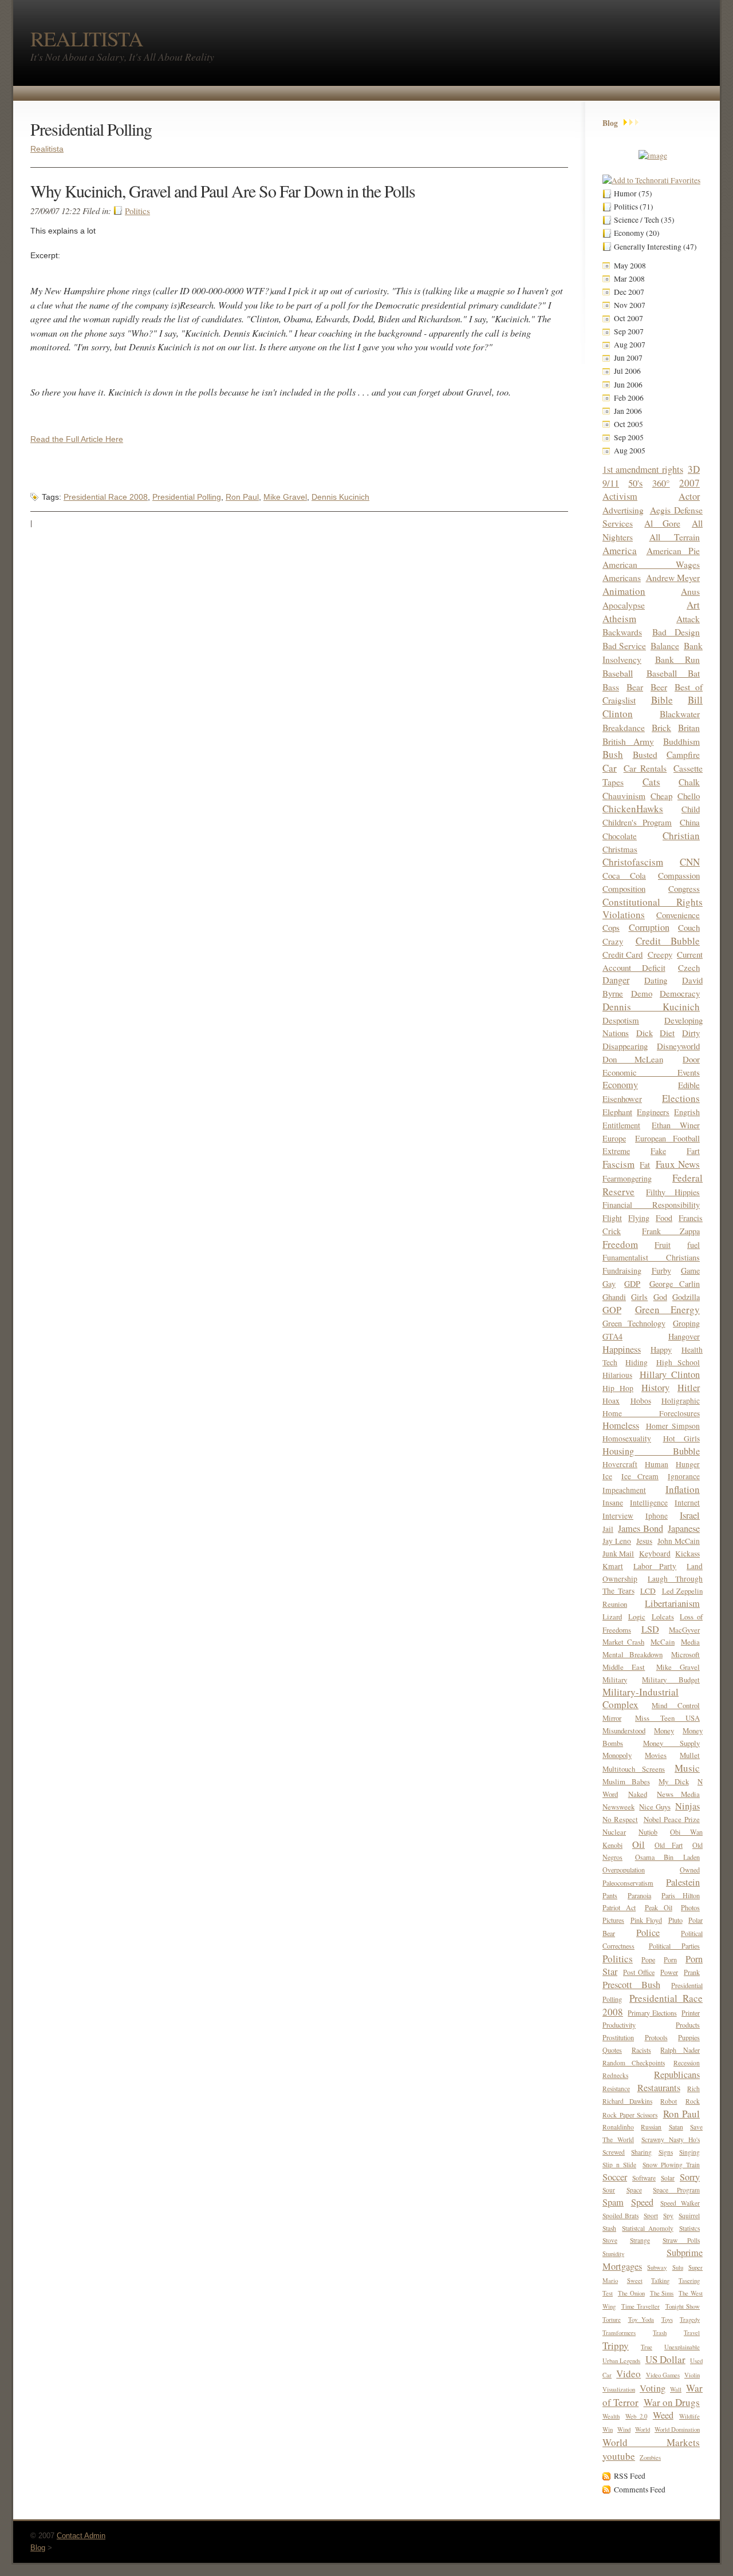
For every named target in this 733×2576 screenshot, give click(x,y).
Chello (689, 796)
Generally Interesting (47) (655, 247)
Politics (618, 1959)
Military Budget (671, 1680)
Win (608, 2429)
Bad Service (624, 645)
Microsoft (685, 1654)
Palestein (683, 1882)
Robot (669, 2101)
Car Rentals (645, 768)
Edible (689, 1085)
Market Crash (623, 1642)
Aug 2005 (630, 451)
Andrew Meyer (673, 577)
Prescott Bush (631, 1985)
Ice (607, 1476)
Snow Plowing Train (671, 2165)
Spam (613, 2202)
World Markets (651, 2442)
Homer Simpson (673, 1426)
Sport (651, 2216)
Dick (645, 1033)
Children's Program (637, 822)
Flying (639, 1218)
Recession (687, 2063)
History (655, 1388)
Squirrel (689, 2216)
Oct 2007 (628, 318)
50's (635, 483)
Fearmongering (627, 1178)
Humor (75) (633, 193)
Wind (624, 2429)
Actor (689, 496)
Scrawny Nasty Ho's (671, 2140)
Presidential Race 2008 (106, 497)
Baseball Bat (673, 673)
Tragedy (690, 2320)
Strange (640, 2240)
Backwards (622, 632)
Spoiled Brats (620, 2216)
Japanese (684, 1528)
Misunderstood (624, 1730)
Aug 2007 (630, 345)
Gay (609, 1284)
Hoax (611, 1401)
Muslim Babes (626, 1781)
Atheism (619, 619)
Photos (690, 1907)
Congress (684, 888)
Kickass (687, 1554)
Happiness (622, 1349)
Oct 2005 (628, 424)
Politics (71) (634, 207)
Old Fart (669, 1845)
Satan (676, 2127)
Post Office (639, 1972)
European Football (667, 1138)
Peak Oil (659, 1907)
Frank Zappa (671, 1231)
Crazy (613, 941)
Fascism (618, 1164)
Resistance (616, 2089)
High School (678, 1362)
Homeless (621, 1425)
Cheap (661, 796)
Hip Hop (618, 1388)
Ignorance (684, 1476)
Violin (692, 2375)
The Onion (631, 2293)
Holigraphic (681, 1401)
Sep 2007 (629, 331)
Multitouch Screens (634, 1769)
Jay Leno (617, 1541)
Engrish (687, 1112)
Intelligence (649, 1503)
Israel (690, 1515)
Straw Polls (681, 2240)
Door (691, 1059)
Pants (610, 1895)
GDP (632, 1284)
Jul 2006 (627, 371)
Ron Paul (682, 2114)
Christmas (620, 849)
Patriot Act (619, 1907)
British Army (628, 741)
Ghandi (614, 1297)
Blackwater (680, 714)
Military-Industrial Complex (641, 1698)
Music (687, 1768)
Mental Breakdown (632, 1654)
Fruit (663, 1245)
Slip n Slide (619, 2165)
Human (657, 1464)
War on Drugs (672, 2402)
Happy (661, 1350)
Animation (624, 591)
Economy (620, 1085)
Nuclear (614, 1832)
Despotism (621, 1020)
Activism (620, 496)
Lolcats (663, 1617)
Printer (691, 2013)
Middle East (624, 1667)
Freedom (620, 1244)
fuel (693, 1245)
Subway (657, 2267)
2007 (689, 483)
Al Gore (662, 523)
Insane (613, 1503)
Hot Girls (682, 1439)
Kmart (613, 1566)
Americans (622, 577)
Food (664, 1218)
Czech (689, 967)
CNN (690, 862)
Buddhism (681, 741)
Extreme (616, 1151)
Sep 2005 (629, 437)
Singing (689, 2152)
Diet (667, 1033)
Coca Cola (624, 875)
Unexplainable (682, 2347)
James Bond (640, 1528)
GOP (612, 1310)
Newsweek (618, 1807)
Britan (689, 727)
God (660, 1297)
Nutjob (648, 1832)
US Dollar (665, 2359)
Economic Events (651, 1072)
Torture (612, 2320)
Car (610, 768)
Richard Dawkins (627, 2101)
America (620, 550)
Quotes (612, 2050)
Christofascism (633, 862)
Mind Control (676, 1705)
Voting (653, 2388)
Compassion (679, 875)
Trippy (616, 2346)
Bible (662, 700)
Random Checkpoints (634, 2063)
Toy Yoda (641, 2320)
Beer (659, 687)
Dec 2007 (629, 292)
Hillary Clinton (670, 1374)
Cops (611, 927)
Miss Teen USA (667, 1718)
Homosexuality (627, 1439)
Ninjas (687, 1806)
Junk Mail (618, 1554)
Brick (661, 727)
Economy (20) (637, 233)
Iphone (657, 1516)
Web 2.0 (636, 2416)
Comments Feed (640, 2490)
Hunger (688, 1464)
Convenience (678, 915)
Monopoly (617, 1755)
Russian (651, 2127)
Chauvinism (624, 795)
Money (664, 1730)
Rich (693, 2089)
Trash (660, 2333)
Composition (624, 888)
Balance (665, 645)
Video (628, 2374)
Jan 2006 (628, 411)
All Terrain (675, 537)
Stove (610, 2240)
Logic (637, 1617)
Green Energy (668, 1309)
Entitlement (621, 1125)
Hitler (689, 1388)
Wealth (611, 2416)
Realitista (47, 149)
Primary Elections (652, 2013)
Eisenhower (622, 1099)
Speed (642, 2202)
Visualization (619, 2389)
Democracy (680, 993)
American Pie (673, 550)
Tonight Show (683, 2306)
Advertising (623, 510)
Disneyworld (678, 1046)
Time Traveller (641, 2306)
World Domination (677, 2429)
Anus (690, 591)
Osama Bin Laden (667, 1857)
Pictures (613, 1920)
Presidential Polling (187, 497)
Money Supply (672, 1743)
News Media (678, 1794)
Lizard (612, 1617)
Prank (692, 1972)
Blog (610, 123)
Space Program (676, 2190)
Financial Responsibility (651, 1205)
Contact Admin (81, 2536)
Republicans (677, 2075)
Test (608, 2293)
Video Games (663, 2375)
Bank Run (678, 659)
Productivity (619, 2025)
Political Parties (675, 1946)
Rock (693, 2101)
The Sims (662, 2293)
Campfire (683, 754)
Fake (658, 1151)
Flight (612, 1218)
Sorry (690, 2177)
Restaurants (659, 2088)
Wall (676, 2389)
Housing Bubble (651, 1451)
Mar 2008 (629, 279)
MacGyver (684, 1630)
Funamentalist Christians (651, 1257)
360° (661, 483)
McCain (663, 1642)
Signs (666, 2152)
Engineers (653, 1112)
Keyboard (655, 1554)
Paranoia (639, 1895)
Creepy (660, 954)
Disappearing (625, 1046)
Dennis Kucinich (651, 1007)
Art (693, 605)
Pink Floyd (647, 1920)
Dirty (691, 1033)
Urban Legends (621, 2361)
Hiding (637, 1362)
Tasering (689, 2281)
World (643, 2429)
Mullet (690, 1755)
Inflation (683, 1489)
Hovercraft (620, 1464)
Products (688, 2025)
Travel (692, 2333)
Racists (641, 2050)
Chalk (689, 782)
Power (669, 1972)
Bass (611, 687)
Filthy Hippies (673, 1192)
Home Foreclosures (651, 1413)
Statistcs (689, 2228)
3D (694, 469)
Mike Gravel (678, 1667)
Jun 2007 (628, 358)
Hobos (641, 1401)
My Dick (674, 1781)
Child (691, 809)
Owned (690, 1870)
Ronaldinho (618, 2127)
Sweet (635, 2281)
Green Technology (634, 1323)
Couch (689, 927)
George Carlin (675, 1284)
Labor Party (655, 1566)
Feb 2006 (629, 398)
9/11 (611, 483)
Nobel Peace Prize (672, 1819)
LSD (650, 1629)
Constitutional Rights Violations (653, 908)
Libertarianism (672, 1603)
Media (690, 1642)
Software (644, 2178)
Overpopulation (624, 1870)
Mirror (612, 1718)
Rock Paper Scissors (630, 2115)
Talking (660, 2281)
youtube (619, 2456)
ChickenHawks (633, 809)
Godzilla (686, 1297)
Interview (618, 1516)
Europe (614, 1138)
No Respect (620, 1819)
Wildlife (689, 2416)
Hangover (684, 1336)
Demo (642, 993)
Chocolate (620, 836)
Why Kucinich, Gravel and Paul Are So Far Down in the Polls (223, 191)
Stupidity (613, 2254)
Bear (635, 687)
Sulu (678, 2267)
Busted (645, 754)
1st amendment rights (643, 469)
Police (648, 1933)
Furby (661, 1271)
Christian (681, 835)
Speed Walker (680, 2203)
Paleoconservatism (628, 1883)
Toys (667, 2320)
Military (615, 1680)
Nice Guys (655, 1807)
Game (690, 1271)
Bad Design (676, 632)
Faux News (678, 1164)
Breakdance (624, 727)
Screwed (614, 2152)
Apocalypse (624, 605)
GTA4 (612, 1336)
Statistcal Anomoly (647, 2228)
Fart (693, 1151)
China (690, 822)
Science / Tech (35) (644, 220)
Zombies (650, 2458)
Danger (616, 980)
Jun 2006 (628, 385)
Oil (639, 1844)
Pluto (675, 1920)
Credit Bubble (668, 941)
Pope (648, 1959)
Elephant (617, 1112)
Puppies (689, 2037)
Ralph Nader (680, 2050)
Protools (656, 2037)
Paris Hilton (681, 1895)
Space (634, 2190)
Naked (638, 1794)
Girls (639, 1297)
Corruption (649, 927)
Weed (663, 2415)
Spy (668, 2216)
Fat (645, 1165)
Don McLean (633, 1059)
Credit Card (622, 954)
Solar (668, 2178)
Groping (686, 1323)
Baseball (618, 673)
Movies (656, 1755)
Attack (688, 619)
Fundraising (622, 1271)
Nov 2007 (630, 305)
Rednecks (615, 2075)
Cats (651, 782)
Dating (656, 980)
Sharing (641, 2152)
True (647, 2347)
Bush (613, 754)
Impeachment (624, 1490)
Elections (681, 1098)
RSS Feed (630, 2476)
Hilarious (617, 1375)
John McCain (679, 1541)
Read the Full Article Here (77, 439)
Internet (687, 1503)
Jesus (644, 1541)
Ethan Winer (676, 1125)
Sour (609, 2190)
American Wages (651, 564)
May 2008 (630, 266)
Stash (609, 2228)
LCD (648, 1591)
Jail (608, 1529)
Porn (670, 1959)
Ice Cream (640, 1476)
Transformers (619, 2333)
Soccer (615, 2177)
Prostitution (618, 2037)
